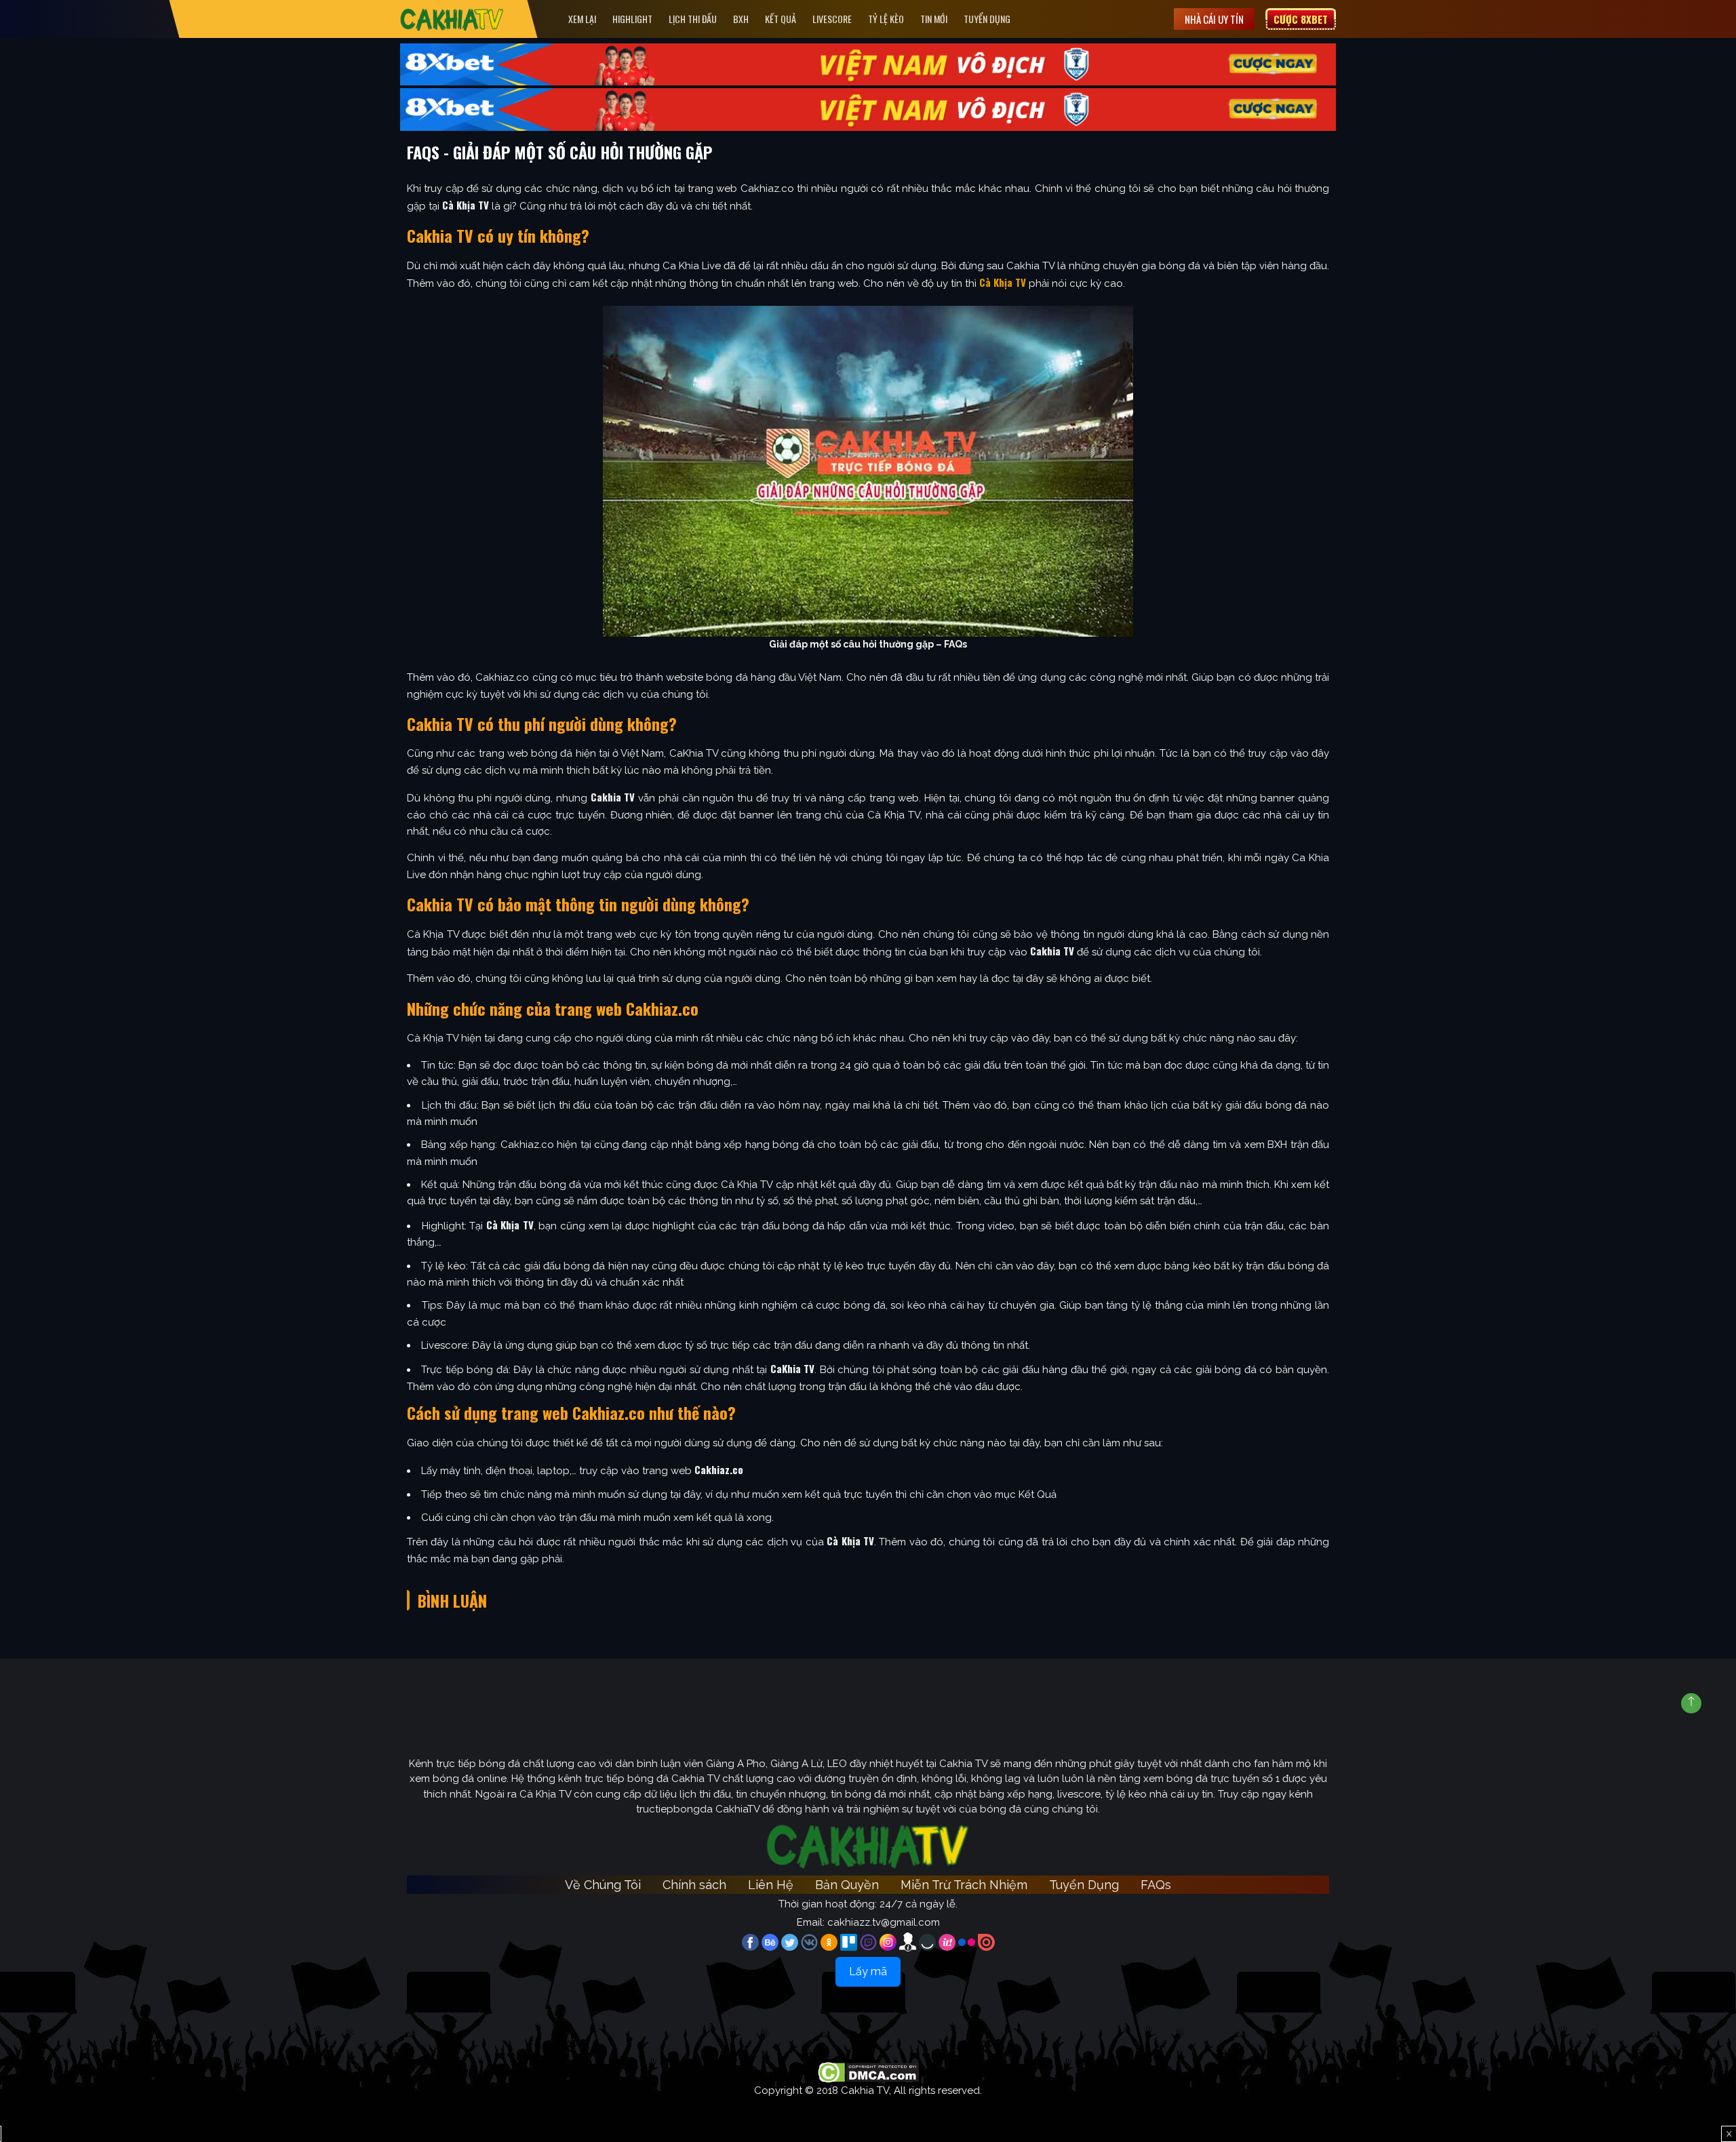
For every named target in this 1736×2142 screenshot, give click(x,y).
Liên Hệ (771, 1885)
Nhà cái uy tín (1214, 19)
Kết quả (781, 19)
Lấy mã (868, 1971)
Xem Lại (582, 19)
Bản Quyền (847, 1885)
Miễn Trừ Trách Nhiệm (964, 1885)
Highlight (632, 19)
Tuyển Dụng (987, 19)
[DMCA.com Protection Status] (868, 2072)
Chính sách (694, 1885)
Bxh (741, 19)
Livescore (832, 19)
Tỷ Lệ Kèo (886, 19)
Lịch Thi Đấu (693, 19)
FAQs (1156, 1885)
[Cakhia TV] (452, 19)
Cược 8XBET (1301, 19)
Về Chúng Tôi (603, 1885)
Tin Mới (934, 19)
